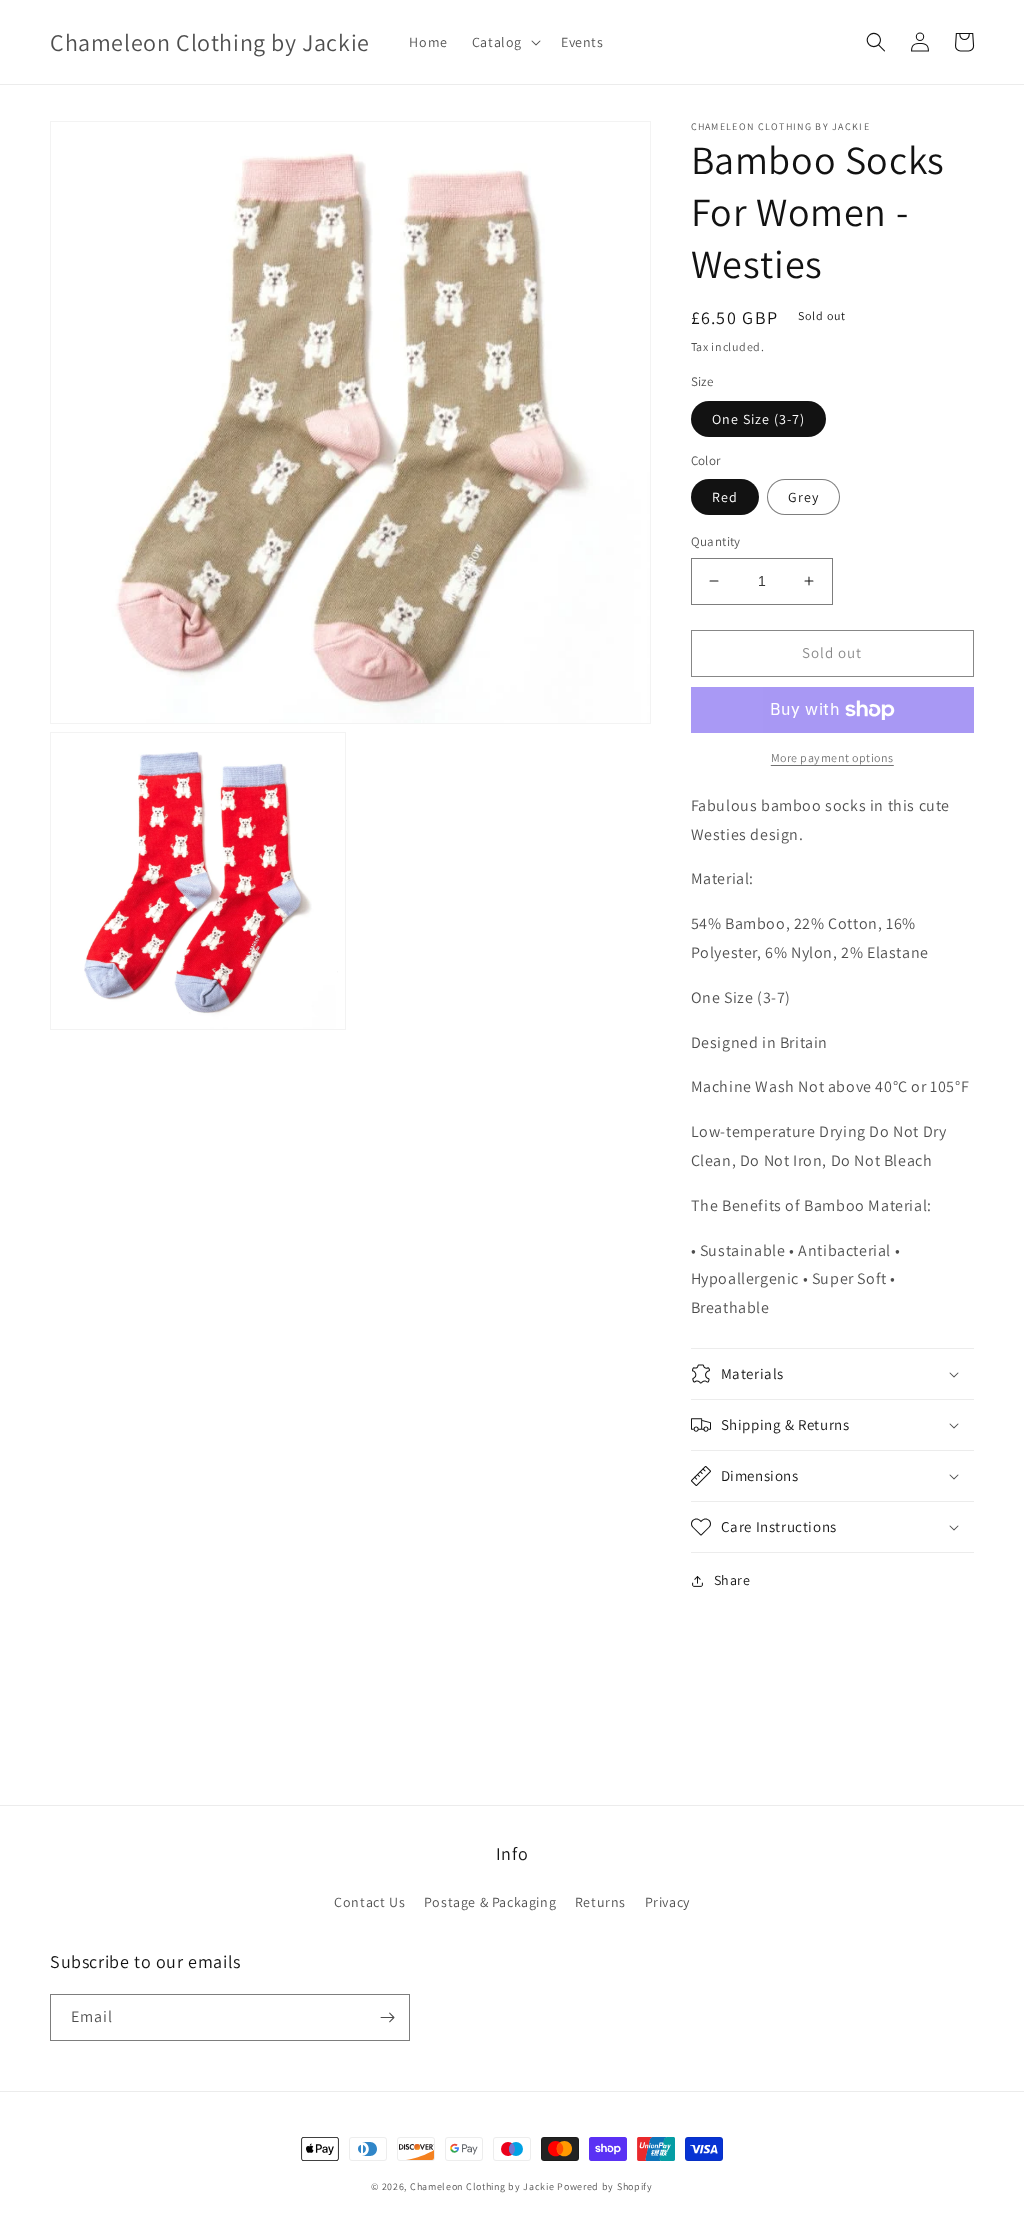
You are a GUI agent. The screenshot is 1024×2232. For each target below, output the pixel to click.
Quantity (716, 541)
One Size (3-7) (758, 419)
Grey (803, 497)
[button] (504, 42)
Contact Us (369, 1902)
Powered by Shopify (605, 2186)
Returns (600, 1902)
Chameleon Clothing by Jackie (482, 2186)
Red (725, 497)
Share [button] (732, 1580)
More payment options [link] (832, 757)
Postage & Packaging (490, 1902)
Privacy (667, 1902)
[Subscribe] (387, 2017)
